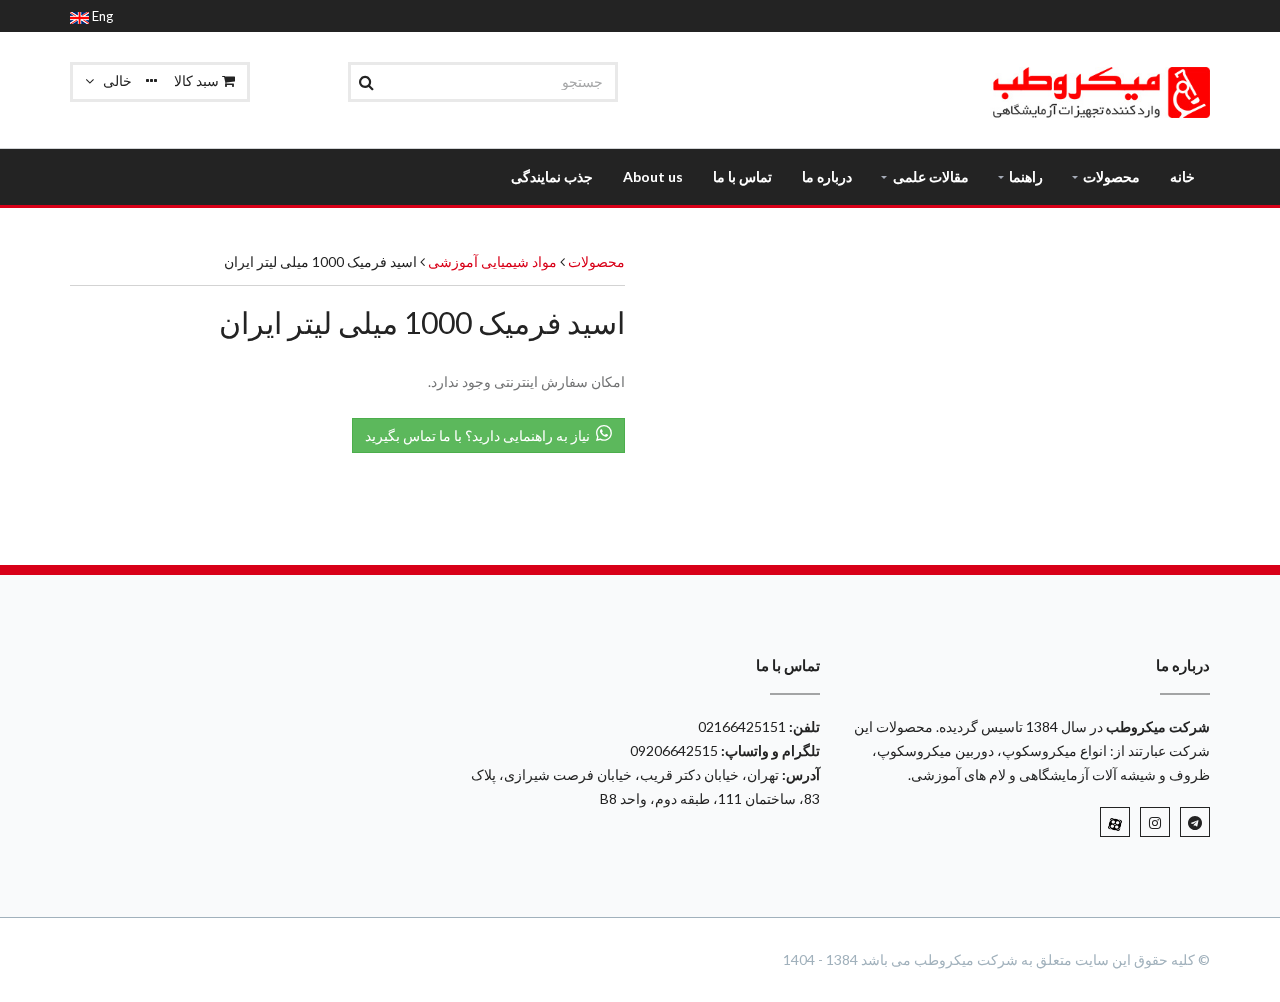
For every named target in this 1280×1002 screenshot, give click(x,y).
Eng (101, 16)
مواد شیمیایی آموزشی (491, 261)
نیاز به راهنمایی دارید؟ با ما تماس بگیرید (480, 435)
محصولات (596, 261)
